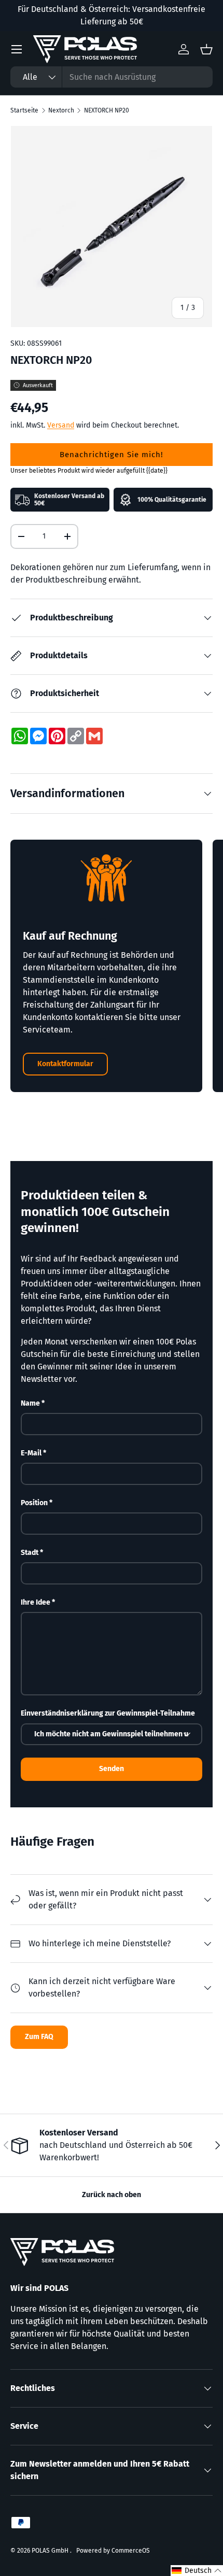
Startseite (24, 110)
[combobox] (112, 77)
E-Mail (31, 1453)
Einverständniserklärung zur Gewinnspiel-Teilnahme (108, 1713)
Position (34, 1503)
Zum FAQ (39, 2037)
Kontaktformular (65, 1064)
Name (30, 1403)
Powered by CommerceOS (113, 2551)
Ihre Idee (36, 1602)
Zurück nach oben (112, 2195)
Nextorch (61, 110)
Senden (112, 1769)
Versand (61, 425)
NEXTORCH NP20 (107, 110)
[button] (197, 2571)
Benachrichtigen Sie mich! (112, 455)
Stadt (30, 1553)
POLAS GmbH (51, 2551)
